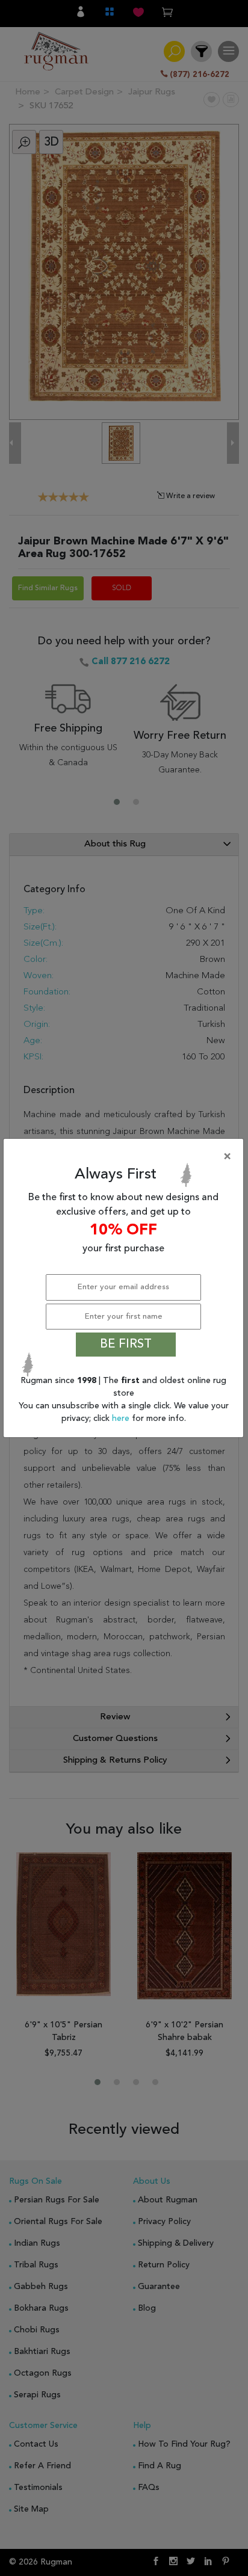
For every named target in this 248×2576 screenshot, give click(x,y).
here (122, 1419)
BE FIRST (126, 1345)
